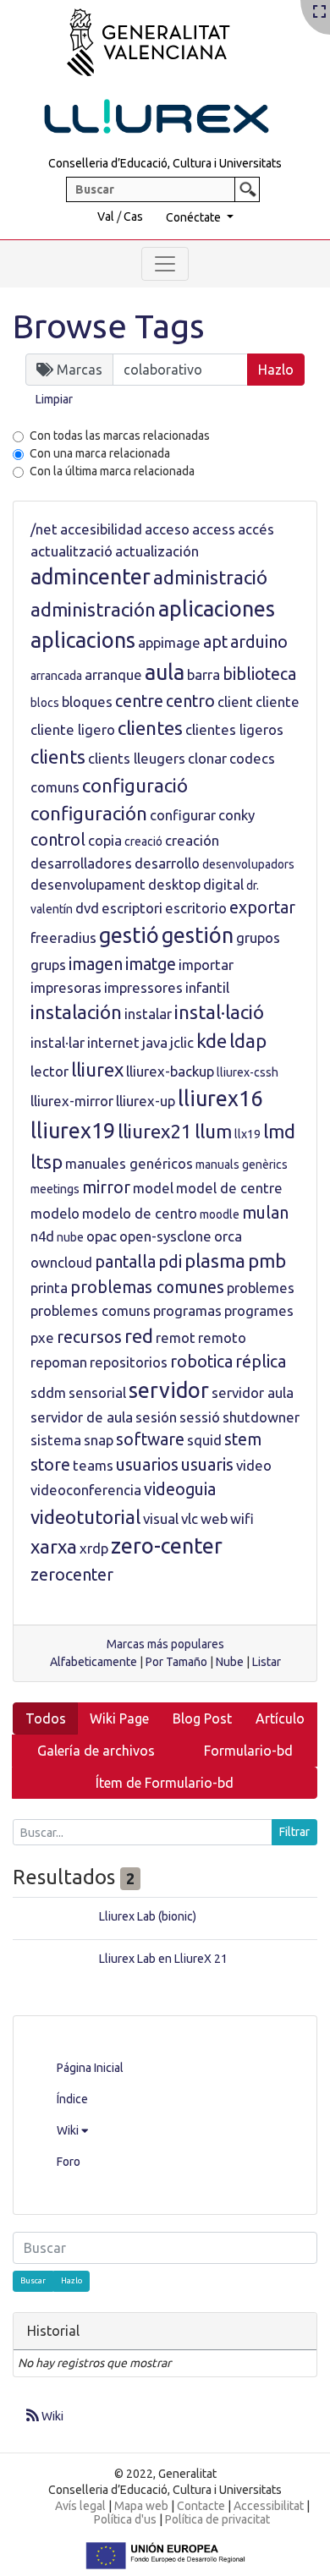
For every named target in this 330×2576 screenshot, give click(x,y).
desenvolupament (88, 884)
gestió (129, 935)
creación (192, 840)
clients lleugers (137, 758)
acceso (167, 529)
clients (58, 756)
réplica (261, 1362)
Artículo (280, 1718)
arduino (259, 642)
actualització (71, 551)
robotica (201, 1362)
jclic (182, 1042)
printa (49, 1288)
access (214, 529)
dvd (87, 908)
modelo (55, 1213)
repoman (59, 1362)
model (153, 1188)
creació (143, 841)
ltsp (47, 1162)
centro (190, 701)
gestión (198, 935)
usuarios (147, 1465)
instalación (76, 1012)
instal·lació (219, 1012)
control (58, 840)
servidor (169, 1390)
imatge (151, 964)
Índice (72, 2099)
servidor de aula (82, 1417)
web (214, 1518)
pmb (267, 1261)
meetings (55, 1189)
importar (206, 965)
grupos (258, 937)
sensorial (97, 1392)
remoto (222, 1337)
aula (165, 672)
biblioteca (259, 674)
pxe (42, 1337)
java (155, 1042)
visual (161, 1518)
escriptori (132, 908)
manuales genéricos (129, 1163)
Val (106, 216)
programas (187, 1310)
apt (215, 642)
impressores (143, 987)
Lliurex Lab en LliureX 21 (163, 1959)
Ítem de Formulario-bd (165, 1783)
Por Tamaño (176, 1662)
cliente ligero (73, 729)
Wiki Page (119, 1718)
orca (228, 1236)
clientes (150, 728)
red (139, 1336)
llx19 (247, 1134)
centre (139, 701)
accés (256, 529)
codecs (252, 758)
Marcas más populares (165, 1644)
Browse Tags (109, 326)
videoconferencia (86, 1490)
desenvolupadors (248, 864)
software (150, 1439)
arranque (113, 674)
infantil (207, 987)
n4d (42, 1236)
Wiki (69, 2130)
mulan (265, 1213)
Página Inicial (90, 2068)
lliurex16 (220, 1099)
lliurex (97, 1069)
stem (243, 1439)
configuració (135, 785)
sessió (200, 1417)
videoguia (180, 1489)
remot (176, 1337)
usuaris (207, 1465)
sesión (156, 1417)
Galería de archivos (96, 1751)
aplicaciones (217, 609)
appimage (169, 642)
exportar (262, 907)
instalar (148, 1014)
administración (93, 609)
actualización (157, 551)
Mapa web (141, 2506)
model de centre (229, 1188)
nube (70, 1237)
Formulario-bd (248, 1751)
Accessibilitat (269, 2506)
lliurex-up (146, 1101)
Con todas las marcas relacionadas (120, 436)
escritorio (196, 908)
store (50, 1465)
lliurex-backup (170, 1071)
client (235, 702)
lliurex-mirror (72, 1101)
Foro (69, 2162)
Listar (267, 1662)
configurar (183, 815)
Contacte (201, 2506)
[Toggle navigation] (165, 264)
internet (113, 1042)
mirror (106, 1187)
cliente (278, 702)
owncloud (61, 1262)
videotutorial (85, 1517)
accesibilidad (101, 529)
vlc (190, 1518)
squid (204, 1440)
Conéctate (195, 217)
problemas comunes (147, 1287)
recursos (89, 1337)
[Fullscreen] (319, 13)
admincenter (91, 577)
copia (105, 840)
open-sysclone (165, 1236)
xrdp (94, 1548)
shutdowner (261, 1417)
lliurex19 (73, 1131)
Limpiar (54, 399)
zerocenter (72, 1575)
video (254, 1465)
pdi (170, 1262)
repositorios (129, 1362)
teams (93, 1465)
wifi (242, 1518)
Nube (230, 1662)
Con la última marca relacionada (112, 471)
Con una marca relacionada (100, 453)
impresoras (66, 987)
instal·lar (58, 1042)
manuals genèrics (242, 1165)
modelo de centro (140, 1213)
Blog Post (202, 1718)
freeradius (63, 937)
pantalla (125, 1262)
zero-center (167, 1546)
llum (213, 1131)
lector (49, 1071)
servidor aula (253, 1392)
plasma (215, 1261)
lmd (279, 1131)
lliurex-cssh (247, 1072)
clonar (207, 758)
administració (210, 577)
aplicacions (83, 640)
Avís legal (80, 2506)
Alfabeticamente (93, 1662)
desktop (174, 884)
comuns (55, 787)
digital (223, 884)
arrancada (56, 676)
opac (102, 1236)
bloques (87, 702)
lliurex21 (155, 1131)
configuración (89, 813)
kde (212, 1041)
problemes (261, 1288)
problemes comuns (91, 1310)
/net (44, 529)
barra (203, 674)
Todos (46, 1718)
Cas (133, 216)
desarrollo (167, 863)
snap (99, 1440)
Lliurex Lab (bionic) (148, 1916)
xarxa (54, 1546)
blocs (45, 703)
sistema (56, 1440)
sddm (48, 1392)
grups (48, 965)
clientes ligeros (234, 729)
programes (259, 1310)
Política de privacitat (217, 2519)
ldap (248, 1041)
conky (236, 815)
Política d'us (125, 2519)
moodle (220, 1214)
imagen (96, 964)
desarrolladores (81, 863)
